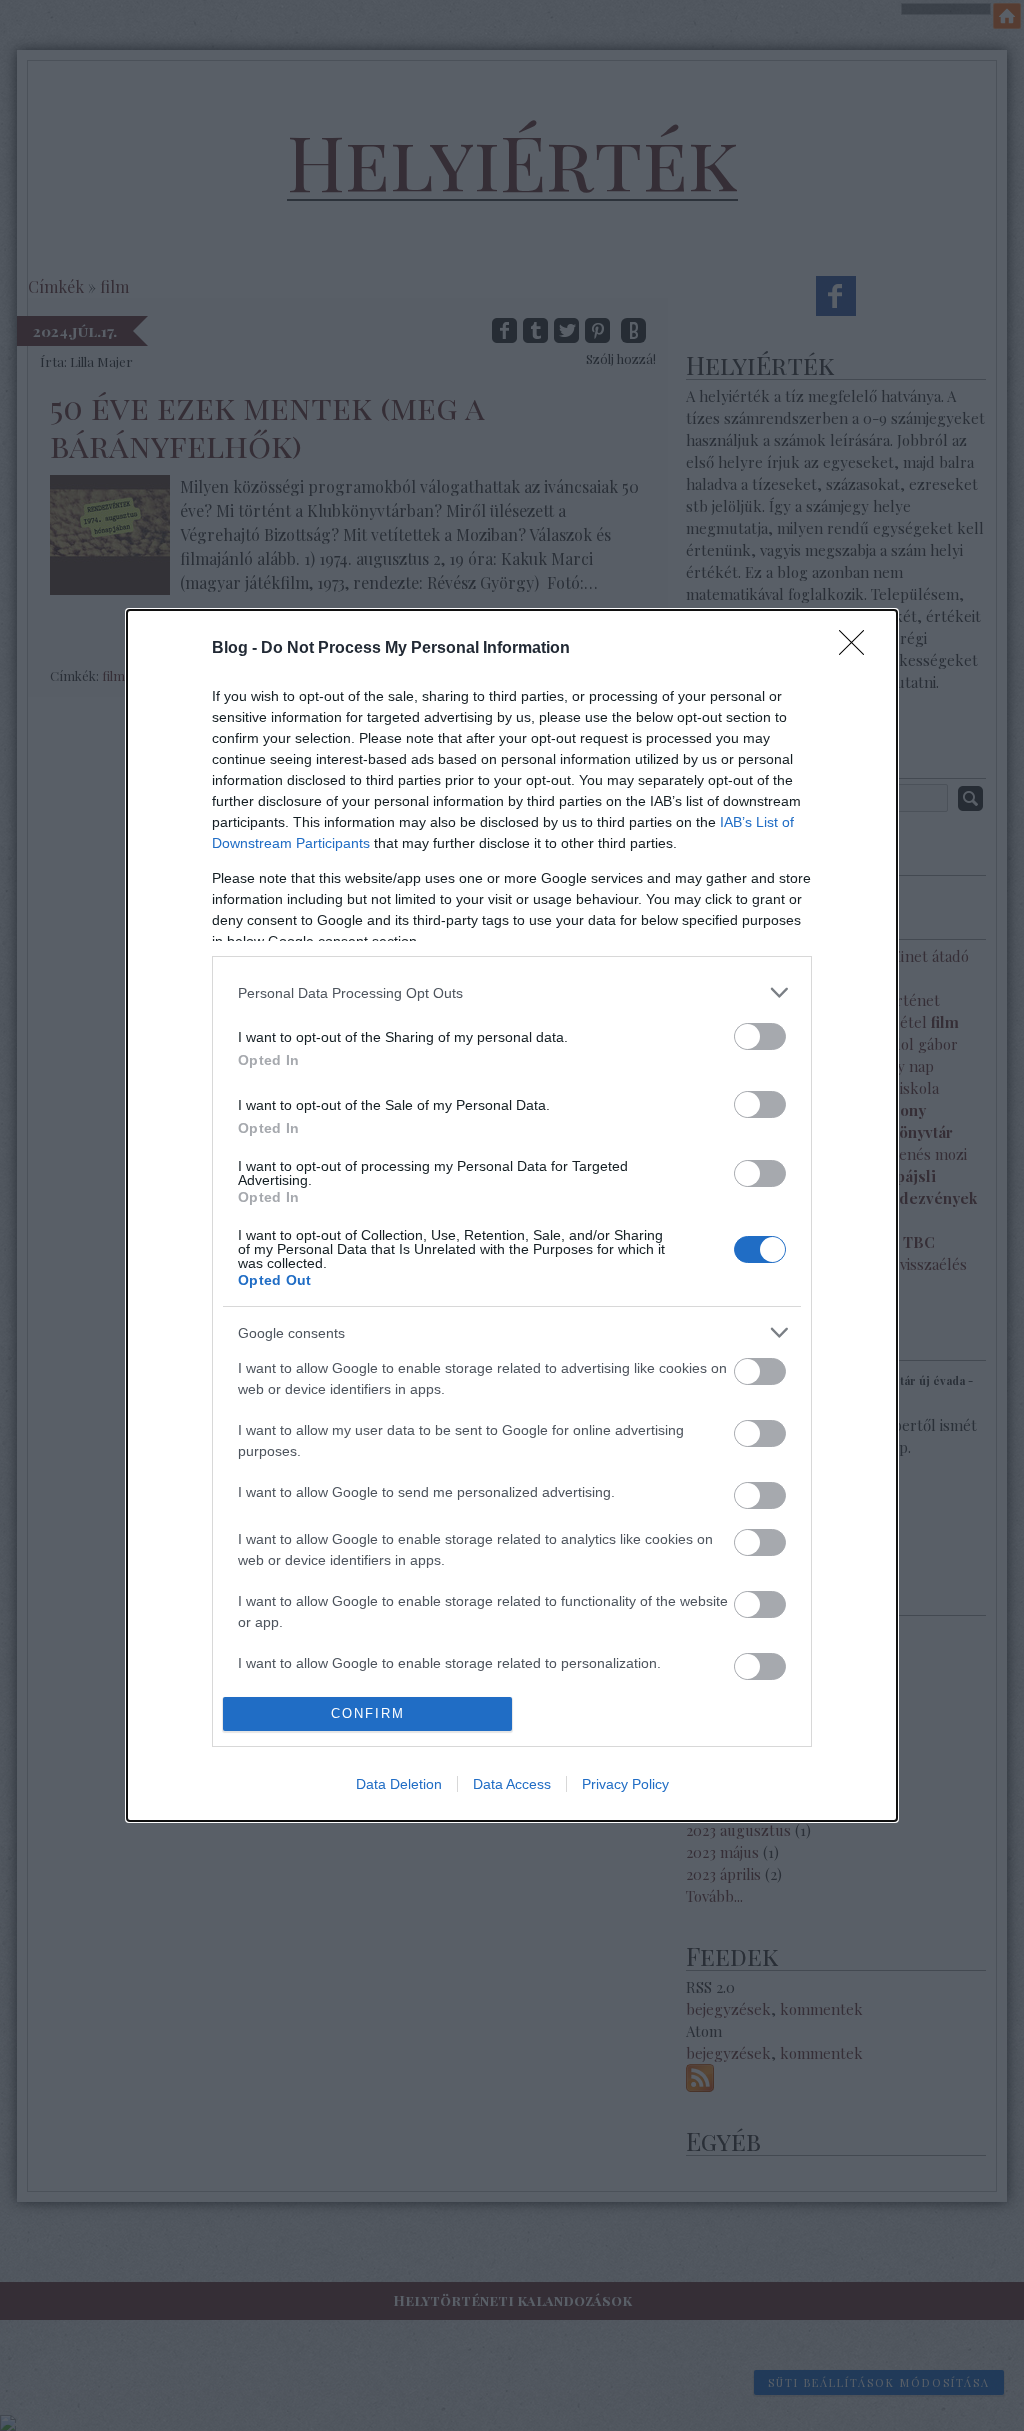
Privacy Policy (625, 1784)
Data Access (512, 1784)
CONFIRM (368, 1713)
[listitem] (512, 992)
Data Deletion (399, 1784)
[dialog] (512, 1215)
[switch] (760, 1036)
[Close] (858, 649)
